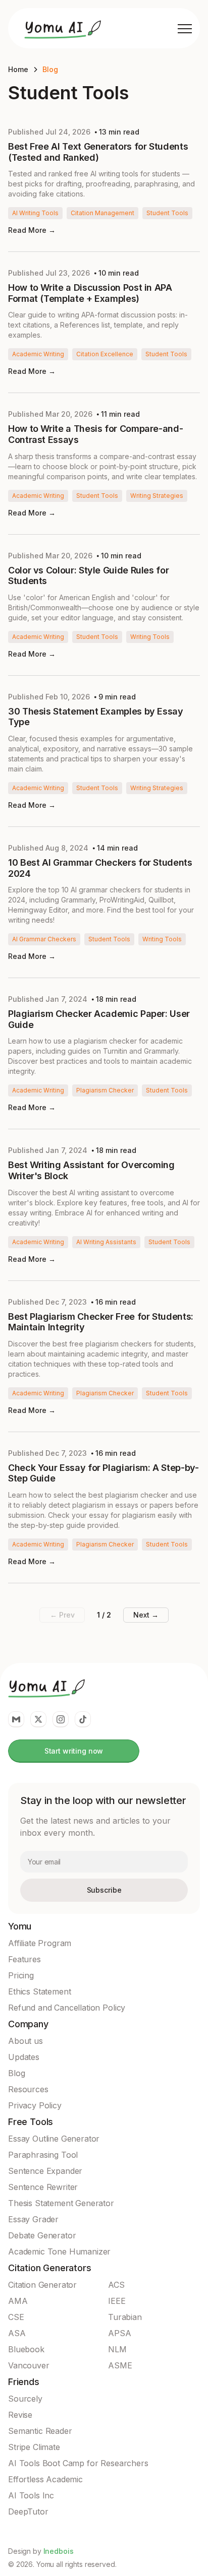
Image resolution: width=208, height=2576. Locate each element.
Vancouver (29, 2365)
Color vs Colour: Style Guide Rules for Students (88, 576)
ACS (116, 2285)
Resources (28, 2089)
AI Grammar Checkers (44, 939)
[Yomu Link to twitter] (38, 1719)
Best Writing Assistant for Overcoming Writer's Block (91, 1170)
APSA (119, 2333)
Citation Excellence (105, 354)
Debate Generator (42, 2235)
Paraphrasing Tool (43, 2155)
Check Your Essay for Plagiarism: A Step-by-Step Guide (103, 1473)
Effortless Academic (45, 2479)
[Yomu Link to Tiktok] (83, 1719)
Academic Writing (38, 354)
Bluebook (26, 2349)
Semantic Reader (40, 2431)
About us (25, 2041)
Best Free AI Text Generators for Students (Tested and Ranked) (98, 152)
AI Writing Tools (35, 213)
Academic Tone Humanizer (59, 2251)
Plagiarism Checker (105, 1090)
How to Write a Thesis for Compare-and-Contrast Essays (95, 434)
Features (24, 1959)
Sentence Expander (45, 2171)
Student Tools (167, 213)
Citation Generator (42, 2285)
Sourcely (25, 2399)
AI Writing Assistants (106, 1242)
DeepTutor (28, 2511)
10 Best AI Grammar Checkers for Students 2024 (100, 868)
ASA (17, 2333)
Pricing (21, 1975)
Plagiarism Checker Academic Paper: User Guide (99, 1019)
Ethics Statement (39, 1991)
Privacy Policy (35, 2105)
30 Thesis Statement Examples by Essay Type (96, 717)
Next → (146, 1615)
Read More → (32, 230)
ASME (120, 2365)
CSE (16, 2317)
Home (18, 69)
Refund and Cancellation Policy (67, 2008)
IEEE (117, 2301)
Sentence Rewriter (43, 2187)
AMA (18, 2301)
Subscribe (104, 1890)
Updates (24, 2057)
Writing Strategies (157, 496)
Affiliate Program (40, 1943)
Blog (50, 69)
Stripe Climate (34, 2447)
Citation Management (102, 213)
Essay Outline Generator (54, 2139)
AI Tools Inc (31, 2495)
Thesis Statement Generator (61, 2203)
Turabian (125, 2317)
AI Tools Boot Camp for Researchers (78, 2463)
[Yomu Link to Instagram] (61, 1719)
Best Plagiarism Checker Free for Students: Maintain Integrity (101, 1322)
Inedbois (59, 2551)
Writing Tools (150, 637)
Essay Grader (33, 2219)
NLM (117, 2349)
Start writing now (74, 1751)
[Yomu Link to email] (16, 1719)
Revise (20, 2415)
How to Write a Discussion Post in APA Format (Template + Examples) (90, 293)
